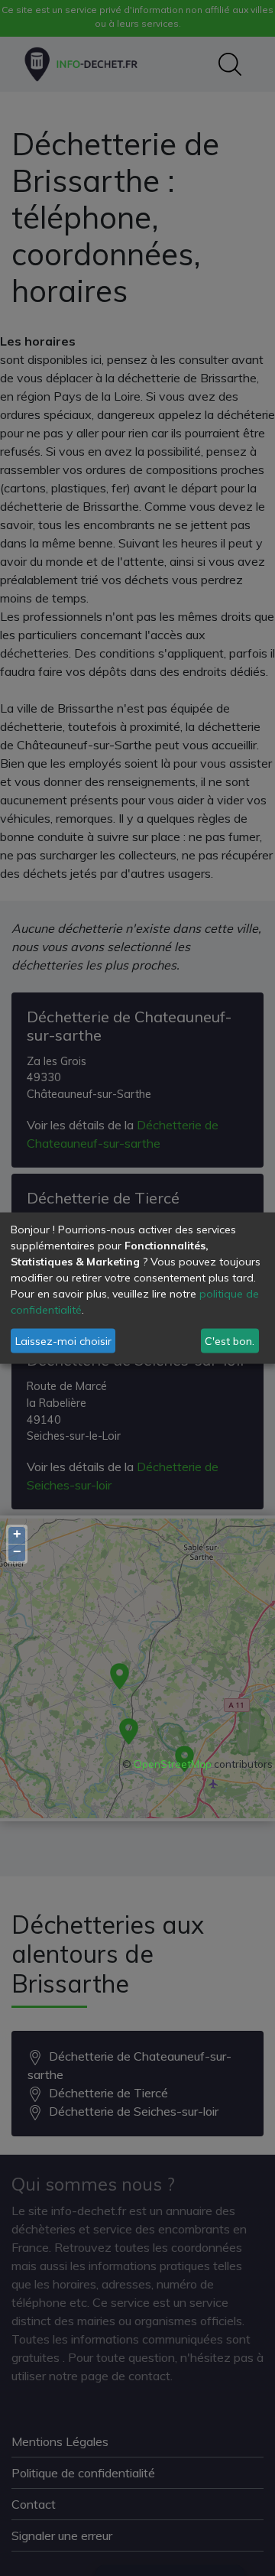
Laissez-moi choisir (63, 1340)
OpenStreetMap (173, 1764)
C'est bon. (230, 1340)
